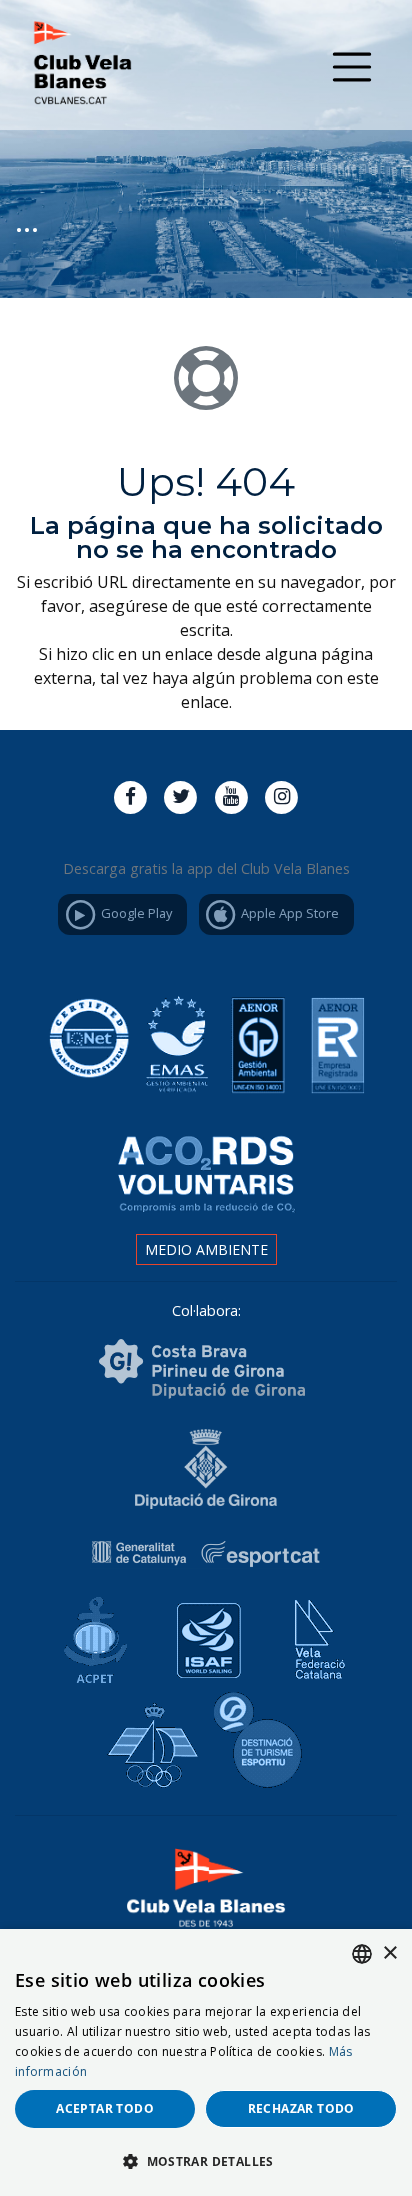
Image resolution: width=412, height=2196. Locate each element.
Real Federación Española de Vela (150, 1741)
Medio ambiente (206, 1249)
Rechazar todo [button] (301, 2108)
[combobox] (362, 1954)
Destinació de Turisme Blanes (262, 1741)
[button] (206, 2161)
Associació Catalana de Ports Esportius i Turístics (90, 1634)
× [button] (389, 1953)
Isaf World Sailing (202, 1634)
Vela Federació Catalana (314, 1634)
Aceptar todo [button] (105, 2108)
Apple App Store (288, 913)
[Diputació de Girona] (205, 1467)
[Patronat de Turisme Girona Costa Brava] (202, 1367)
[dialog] (206, 2062)
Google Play (135, 913)
